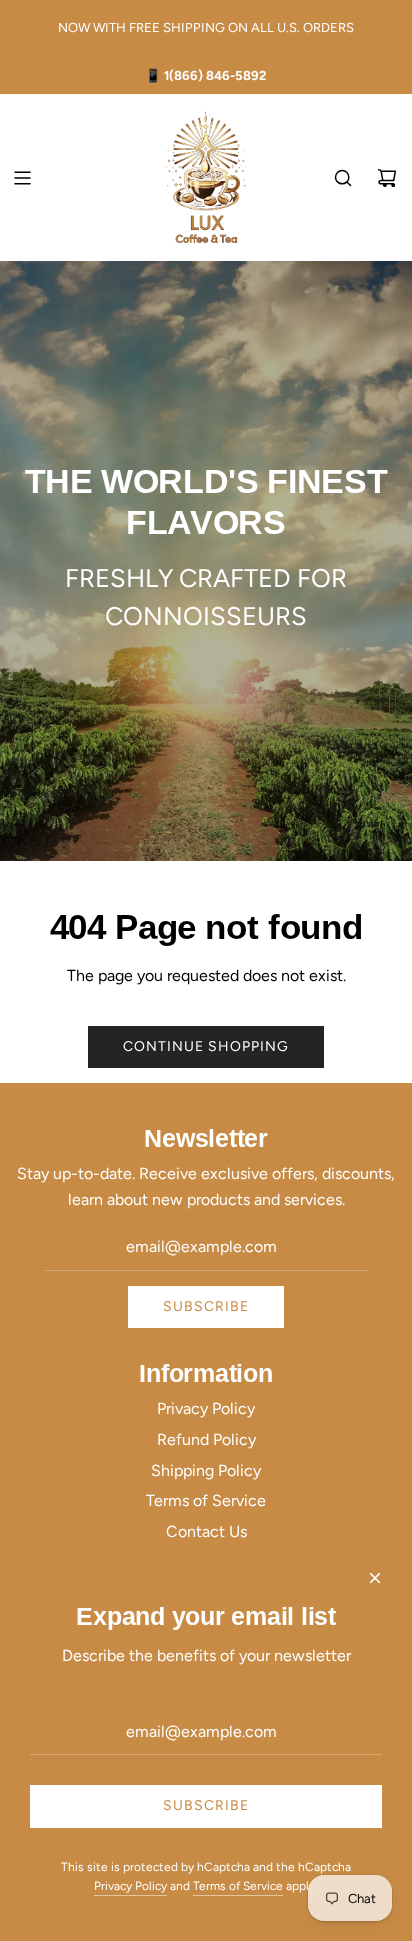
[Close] (375, 1578)
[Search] (343, 178)
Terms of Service (238, 1886)
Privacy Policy (130, 1886)
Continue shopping (206, 1046)
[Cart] (387, 178)
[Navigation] (22, 178)
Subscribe (206, 1306)
